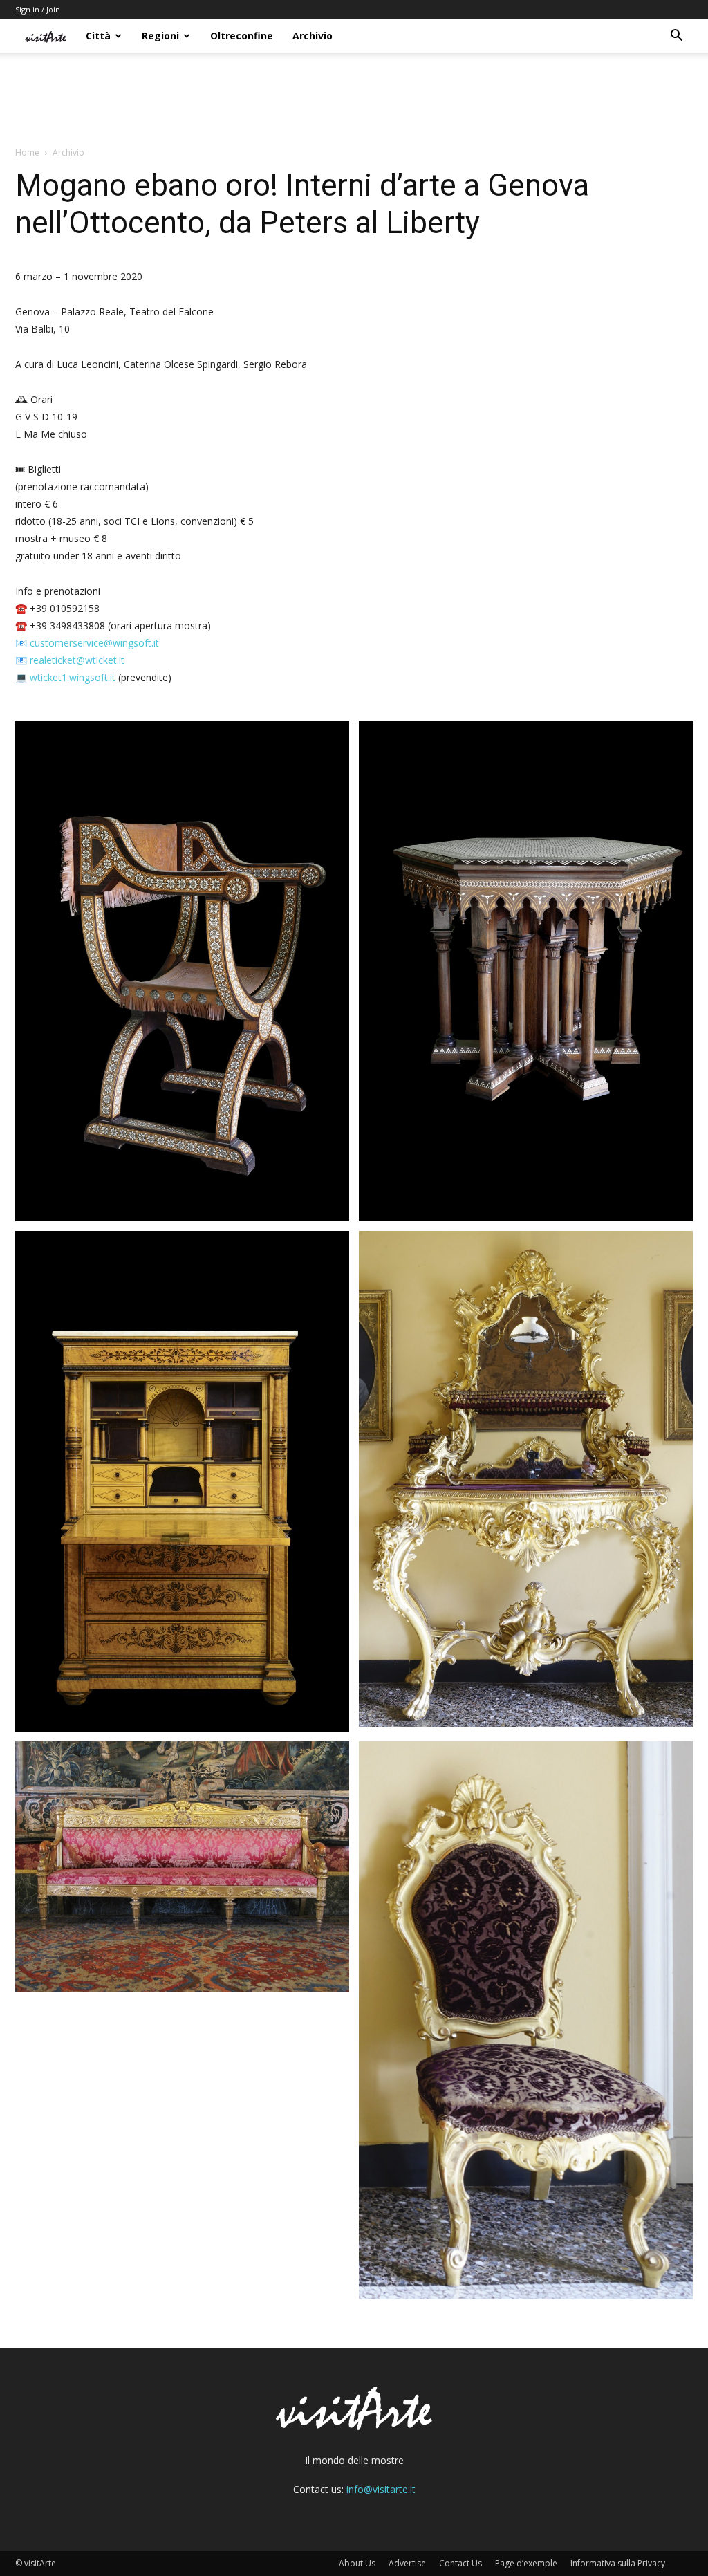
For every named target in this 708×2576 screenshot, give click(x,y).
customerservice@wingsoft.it (94, 643)
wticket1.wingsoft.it (73, 677)
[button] (676, 37)
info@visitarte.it (381, 2489)
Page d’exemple (526, 2563)
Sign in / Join (38, 9)
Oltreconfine (242, 36)
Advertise (407, 2563)
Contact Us (460, 2563)
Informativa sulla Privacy (618, 2563)
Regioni (160, 36)
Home (27, 152)
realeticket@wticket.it (77, 660)
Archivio (313, 36)
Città (98, 36)
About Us (357, 2563)
